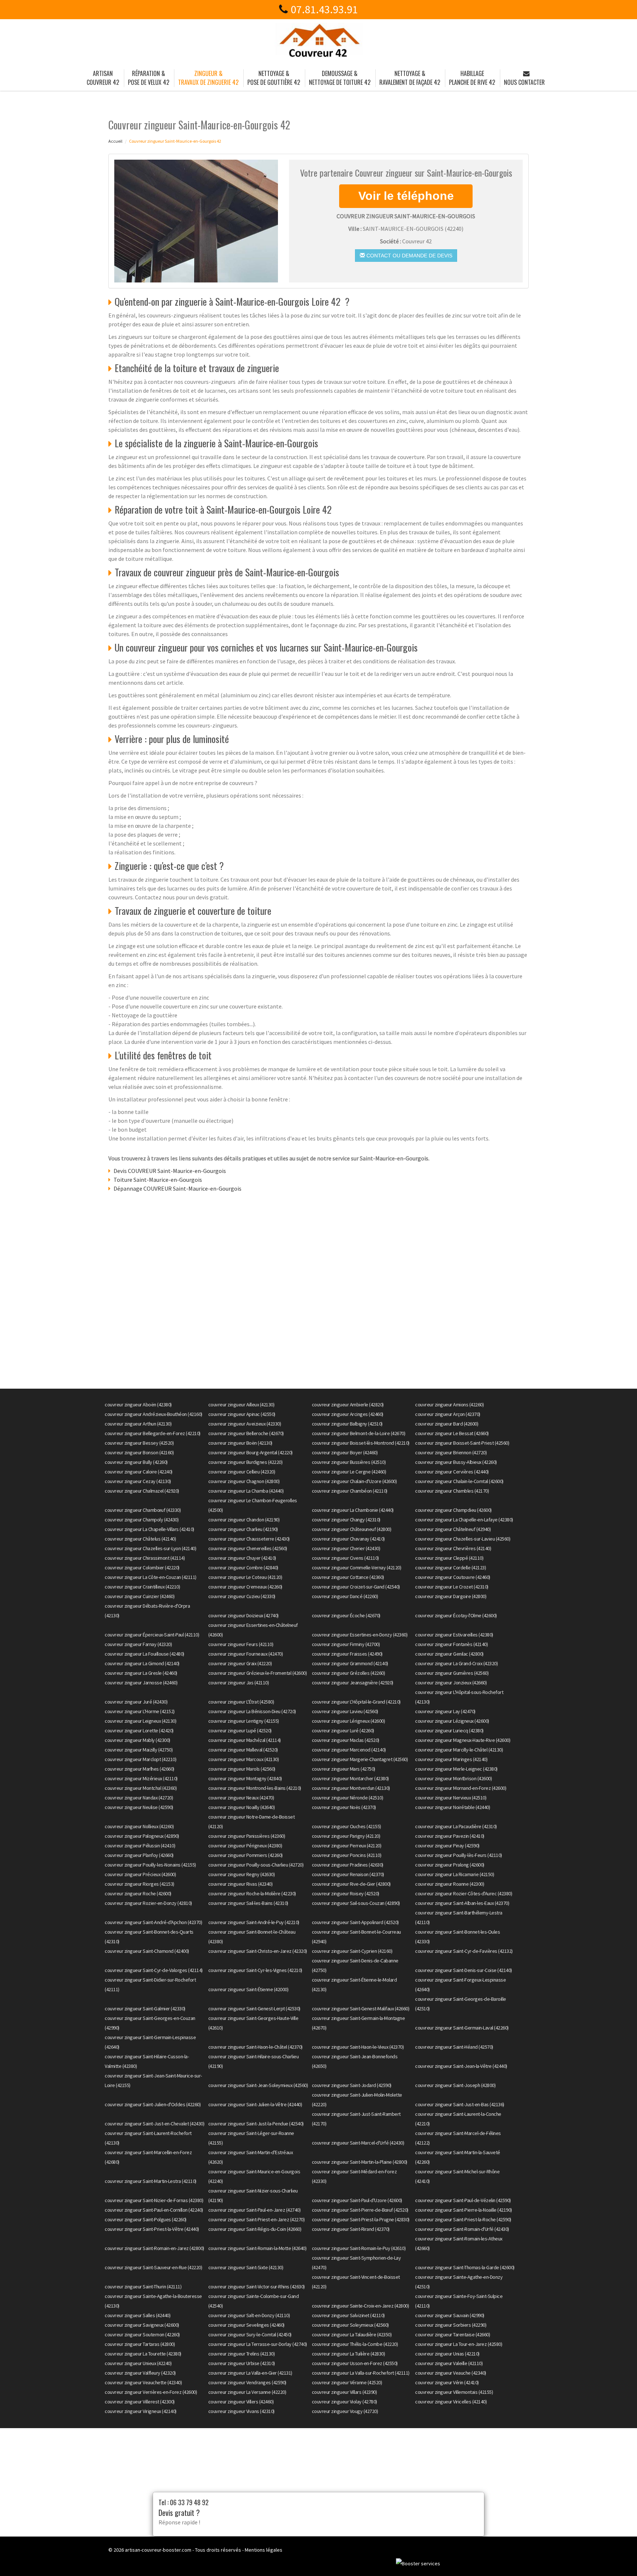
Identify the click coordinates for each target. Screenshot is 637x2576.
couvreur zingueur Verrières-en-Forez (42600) (151, 2392)
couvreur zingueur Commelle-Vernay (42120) (357, 1568)
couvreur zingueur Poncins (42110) (347, 1855)
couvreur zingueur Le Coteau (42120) (245, 1577)
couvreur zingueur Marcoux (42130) (244, 1759)
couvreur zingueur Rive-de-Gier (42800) (351, 1884)
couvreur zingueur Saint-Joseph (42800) (455, 2085)
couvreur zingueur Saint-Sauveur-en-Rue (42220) (153, 2267)
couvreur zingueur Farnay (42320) (138, 1644)
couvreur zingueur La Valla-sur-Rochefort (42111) (361, 2373)
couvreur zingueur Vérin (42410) (447, 2382)
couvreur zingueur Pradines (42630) (348, 1865)
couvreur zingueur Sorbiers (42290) (451, 2325)
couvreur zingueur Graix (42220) (240, 1663)
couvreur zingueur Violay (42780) (344, 2402)
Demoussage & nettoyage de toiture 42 (340, 78)
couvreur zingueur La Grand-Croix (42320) (456, 1663)
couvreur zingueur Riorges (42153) (140, 1884)
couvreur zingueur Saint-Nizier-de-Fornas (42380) (154, 2200)
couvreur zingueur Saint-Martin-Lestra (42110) (151, 2181)
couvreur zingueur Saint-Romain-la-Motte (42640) (257, 2248)
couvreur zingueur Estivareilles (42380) (454, 1635)
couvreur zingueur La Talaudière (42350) (352, 2334)
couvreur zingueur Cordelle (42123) (450, 1568)
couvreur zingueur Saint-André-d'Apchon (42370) (153, 1922)
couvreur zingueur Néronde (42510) (348, 1798)
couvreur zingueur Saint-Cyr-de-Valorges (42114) (154, 1970)
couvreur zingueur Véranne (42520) (347, 2382)
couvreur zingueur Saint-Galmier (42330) (145, 2009)
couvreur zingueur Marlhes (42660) (140, 1769)
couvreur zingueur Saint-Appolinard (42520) (355, 1922)
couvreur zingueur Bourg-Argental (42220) (250, 1452)
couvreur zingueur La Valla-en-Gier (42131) (250, 2373)
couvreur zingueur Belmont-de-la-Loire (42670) (359, 1433)
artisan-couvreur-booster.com (158, 2550)
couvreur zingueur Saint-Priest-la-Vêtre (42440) (152, 2229)
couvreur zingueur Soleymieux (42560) (350, 2325)
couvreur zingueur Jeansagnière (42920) (353, 1683)
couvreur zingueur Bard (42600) (447, 1424)
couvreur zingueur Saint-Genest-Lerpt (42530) (254, 2009)
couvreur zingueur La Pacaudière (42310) (456, 1826)
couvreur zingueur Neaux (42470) (241, 1798)
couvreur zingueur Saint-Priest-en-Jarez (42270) (257, 2219)
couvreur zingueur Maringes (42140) (451, 1759)
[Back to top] (617, 2556)
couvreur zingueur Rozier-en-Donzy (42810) (148, 1903)
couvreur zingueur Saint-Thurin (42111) (143, 2287)
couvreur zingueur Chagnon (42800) (244, 1481)
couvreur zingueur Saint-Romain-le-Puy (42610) (359, 2248)
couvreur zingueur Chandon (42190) (244, 1520)
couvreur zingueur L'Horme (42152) (140, 1711)
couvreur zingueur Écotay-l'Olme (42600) (456, 1615)
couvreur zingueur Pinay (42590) (447, 1846)
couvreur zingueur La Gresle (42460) (141, 1673)
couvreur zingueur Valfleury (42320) (140, 2373)
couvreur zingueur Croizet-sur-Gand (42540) (356, 1587)
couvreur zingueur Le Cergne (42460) (349, 1472)
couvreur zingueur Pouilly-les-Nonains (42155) (150, 1865)
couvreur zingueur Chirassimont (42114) (145, 1558)
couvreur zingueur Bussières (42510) (349, 1462)
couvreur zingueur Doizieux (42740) (243, 1615)
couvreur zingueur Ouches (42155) (347, 1826)
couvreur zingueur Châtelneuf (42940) (453, 1529)
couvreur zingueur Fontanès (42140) (451, 1644)
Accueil (115, 141)
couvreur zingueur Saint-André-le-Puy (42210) (254, 1922)
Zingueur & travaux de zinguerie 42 (208, 78)
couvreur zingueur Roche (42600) (138, 1893)
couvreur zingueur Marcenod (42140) (349, 1750)
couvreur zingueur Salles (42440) (138, 2315)
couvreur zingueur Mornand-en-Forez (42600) (461, 1788)
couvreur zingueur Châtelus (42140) (140, 1539)
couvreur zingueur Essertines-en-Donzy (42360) (360, 1635)
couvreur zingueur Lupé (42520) (240, 1730)
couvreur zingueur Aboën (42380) (138, 1405)
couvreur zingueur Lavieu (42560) (345, 1711)
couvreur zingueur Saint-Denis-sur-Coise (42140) (464, 1970)
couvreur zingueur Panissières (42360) (247, 1836)
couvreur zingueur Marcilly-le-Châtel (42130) (459, 1750)
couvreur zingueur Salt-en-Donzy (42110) (249, 2315)
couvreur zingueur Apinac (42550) (242, 1414)
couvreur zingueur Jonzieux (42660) (451, 1683)
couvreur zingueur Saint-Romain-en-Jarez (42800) (154, 2248)
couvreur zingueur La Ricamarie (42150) (455, 1874)
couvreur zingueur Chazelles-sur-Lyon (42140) (150, 1548)
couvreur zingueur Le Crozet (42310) (452, 1587)
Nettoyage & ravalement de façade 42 (410, 78)
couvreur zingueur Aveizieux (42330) (245, 1424)
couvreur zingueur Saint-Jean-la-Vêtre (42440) (461, 2066)
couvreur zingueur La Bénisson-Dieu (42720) (252, 1711)
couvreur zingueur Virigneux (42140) (141, 2411)
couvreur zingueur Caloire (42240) (139, 1472)
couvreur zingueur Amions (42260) (449, 1405)
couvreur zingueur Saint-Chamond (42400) (147, 1951)
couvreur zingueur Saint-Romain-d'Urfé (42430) (462, 2229)
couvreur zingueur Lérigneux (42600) (349, 1721)
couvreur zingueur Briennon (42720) (451, 1452)
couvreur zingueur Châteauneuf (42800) (352, 1529)
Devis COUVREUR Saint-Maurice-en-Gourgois (170, 1171)
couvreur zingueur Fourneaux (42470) (246, 1654)
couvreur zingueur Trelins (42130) (242, 2354)
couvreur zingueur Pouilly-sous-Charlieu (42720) (256, 1865)
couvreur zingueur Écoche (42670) (346, 1615)
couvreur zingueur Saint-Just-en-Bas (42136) (460, 2104)
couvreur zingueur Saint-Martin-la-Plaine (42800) (360, 2162)
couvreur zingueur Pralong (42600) (450, 1865)
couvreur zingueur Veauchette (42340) (143, 2382)
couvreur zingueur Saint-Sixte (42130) (246, 2267)
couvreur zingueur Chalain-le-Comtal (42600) (459, 1481)
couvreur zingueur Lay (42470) (445, 1711)
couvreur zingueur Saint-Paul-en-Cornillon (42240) (154, 2210)
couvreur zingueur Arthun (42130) (138, 1424)
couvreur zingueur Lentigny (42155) (244, 1721)
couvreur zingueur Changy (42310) (346, 1520)
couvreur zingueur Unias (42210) (447, 2354)
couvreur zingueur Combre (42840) (243, 1568)
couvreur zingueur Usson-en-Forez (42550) (355, 2363)
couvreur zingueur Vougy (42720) (345, 2411)
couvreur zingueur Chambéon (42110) (350, 1491)
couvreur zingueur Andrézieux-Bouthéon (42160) (154, 1414)
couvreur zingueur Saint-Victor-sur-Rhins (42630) (257, 2287)
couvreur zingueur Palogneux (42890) (142, 1836)
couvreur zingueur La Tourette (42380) (143, 2354)
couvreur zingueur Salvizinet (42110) (348, 2315)
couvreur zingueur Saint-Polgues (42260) (146, 2219)
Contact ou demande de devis (409, 256)
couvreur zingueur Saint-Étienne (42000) (248, 1989)
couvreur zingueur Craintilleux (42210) (142, 1587)
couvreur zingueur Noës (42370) (344, 1807)
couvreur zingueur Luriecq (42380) (449, 1730)
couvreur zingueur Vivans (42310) (241, 2411)
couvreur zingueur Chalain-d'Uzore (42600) (354, 1481)
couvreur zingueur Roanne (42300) (450, 1884)
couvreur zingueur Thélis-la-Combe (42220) (355, 2344)
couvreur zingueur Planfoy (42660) (139, 1855)
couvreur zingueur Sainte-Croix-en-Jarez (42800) (361, 2306)
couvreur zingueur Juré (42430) (136, 1702)
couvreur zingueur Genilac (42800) (449, 1654)
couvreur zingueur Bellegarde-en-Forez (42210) (153, 1433)
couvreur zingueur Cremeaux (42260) (245, 1587)
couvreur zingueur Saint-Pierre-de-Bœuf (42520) (360, 2210)
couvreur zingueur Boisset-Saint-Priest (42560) (462, 1443)
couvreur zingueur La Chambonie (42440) (353, 1510)
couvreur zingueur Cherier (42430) (346, 1548)
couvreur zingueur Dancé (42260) (345, 1596)
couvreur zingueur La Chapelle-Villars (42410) (149, 1529)
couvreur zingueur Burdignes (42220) (246, 1462)
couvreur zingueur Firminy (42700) (346, 1644)
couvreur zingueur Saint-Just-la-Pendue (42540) (256, 2124)
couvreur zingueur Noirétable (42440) (452, 1807)
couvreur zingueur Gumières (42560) (452, 1673)
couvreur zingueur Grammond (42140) (350, 1663)
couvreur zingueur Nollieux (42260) (139, 1826)
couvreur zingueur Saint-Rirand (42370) (351, 2229)
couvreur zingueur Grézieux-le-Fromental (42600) (258, 1673)
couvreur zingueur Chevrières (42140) (453, 1548)
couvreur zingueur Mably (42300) (138, 1740)
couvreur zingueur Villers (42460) (241, 2402)
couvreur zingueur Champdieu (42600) (453, 1510)
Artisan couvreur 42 (103, 78)
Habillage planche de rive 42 (472, 78)
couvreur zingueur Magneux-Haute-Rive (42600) (463, 1740)
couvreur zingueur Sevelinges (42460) (246, 2325)
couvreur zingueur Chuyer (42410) (242, 1558)
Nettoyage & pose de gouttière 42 (274, 78)
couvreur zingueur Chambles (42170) (452, 1491)
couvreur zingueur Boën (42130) (240, 1443)
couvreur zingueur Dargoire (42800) (451, 1596)
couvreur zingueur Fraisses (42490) (347, 1654)
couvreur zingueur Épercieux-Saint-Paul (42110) (152, 1635)
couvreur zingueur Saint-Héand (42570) (454, 2047)
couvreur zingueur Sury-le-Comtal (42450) (250, 2334)
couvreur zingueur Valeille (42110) (449, 2363)
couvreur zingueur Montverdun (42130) (351, 1788)
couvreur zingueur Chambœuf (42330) (143, 1510)
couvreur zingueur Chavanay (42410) (348, 1539)
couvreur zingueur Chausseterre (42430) (249, 1539)
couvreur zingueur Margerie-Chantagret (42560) (360, 1759)
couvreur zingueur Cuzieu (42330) (242, 1596)
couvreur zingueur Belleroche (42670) (246, 1433)
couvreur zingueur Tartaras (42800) (140, 2344)
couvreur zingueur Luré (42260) (343, 1730)
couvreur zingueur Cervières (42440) (452, 1472)
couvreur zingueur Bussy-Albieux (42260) (456, 1462)
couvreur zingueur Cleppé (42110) (449, 1558)
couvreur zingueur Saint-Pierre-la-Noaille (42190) (464, 2210)
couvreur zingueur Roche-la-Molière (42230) (252, 1893)
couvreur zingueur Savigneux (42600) (142, 2325)
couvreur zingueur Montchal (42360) (141, 1788)
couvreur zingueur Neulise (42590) (139, 1807)
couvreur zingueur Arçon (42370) (448, 1414)
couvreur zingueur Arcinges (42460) (348, 1414)
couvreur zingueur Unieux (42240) (138, 2363)
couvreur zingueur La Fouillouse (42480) (145, 1654)
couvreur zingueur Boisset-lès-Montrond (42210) (361, 1443)
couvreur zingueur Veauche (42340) (451, 2373)
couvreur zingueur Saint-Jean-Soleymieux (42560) (258, 2085)
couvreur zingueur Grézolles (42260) (349, 1673)
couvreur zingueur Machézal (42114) (245, 1740)
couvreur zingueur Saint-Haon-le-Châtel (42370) (255, 2047)
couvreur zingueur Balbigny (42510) (347, 1424)
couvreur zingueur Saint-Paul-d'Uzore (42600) (357, 2200)
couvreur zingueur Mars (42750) (344, 1769)
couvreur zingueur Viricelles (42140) (451, 2402)
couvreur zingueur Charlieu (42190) (243, 1529)
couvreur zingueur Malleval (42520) (243, 1750)
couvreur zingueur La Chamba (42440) (246, 1491)
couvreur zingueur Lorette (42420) (139, 1730)
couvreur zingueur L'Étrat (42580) (241, 1702)
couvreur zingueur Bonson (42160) (139, 1452)
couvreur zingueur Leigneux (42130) (140, 1721)
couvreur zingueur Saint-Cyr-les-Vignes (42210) (255, 1970)
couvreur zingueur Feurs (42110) (241, 1644)
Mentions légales (264, 2550)
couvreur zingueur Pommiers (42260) (246, 1855)
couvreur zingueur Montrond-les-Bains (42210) (255, 1788)
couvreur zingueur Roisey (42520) (346, 1893)
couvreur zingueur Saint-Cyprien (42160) (352, 1951)
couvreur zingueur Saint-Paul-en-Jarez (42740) (255, 2210)
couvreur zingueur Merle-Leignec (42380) (456, 1769)
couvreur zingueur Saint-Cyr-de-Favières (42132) (464, 1951)
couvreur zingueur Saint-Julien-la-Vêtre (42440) (255, 2104)
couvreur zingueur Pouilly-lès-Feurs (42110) (459, 1855)
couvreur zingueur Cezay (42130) (138, 1481)
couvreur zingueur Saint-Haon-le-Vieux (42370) (358, 2047)
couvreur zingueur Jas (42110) (239, 1683)
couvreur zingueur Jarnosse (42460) (141, 1683)
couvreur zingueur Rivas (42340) (241, 1884)
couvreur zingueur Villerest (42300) (140, 2402)
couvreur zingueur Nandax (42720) (139, 1798)
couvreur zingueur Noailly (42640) (242, 1807)
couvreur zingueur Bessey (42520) (139, 1443)
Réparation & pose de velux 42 (149, 78)
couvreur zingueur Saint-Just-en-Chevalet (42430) (154, 2124)
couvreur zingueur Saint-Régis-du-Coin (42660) (255, 2229)
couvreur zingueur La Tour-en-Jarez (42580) (459, 2344)
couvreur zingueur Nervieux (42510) (451, 1798)
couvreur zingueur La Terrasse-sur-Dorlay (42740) (258, 2344)
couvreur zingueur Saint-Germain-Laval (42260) (462, 2028)
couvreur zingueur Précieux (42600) (140, 1874)
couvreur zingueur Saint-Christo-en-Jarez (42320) (258, 1951)
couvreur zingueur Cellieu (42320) (242, 1472)
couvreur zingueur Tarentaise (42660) (452, 2334)
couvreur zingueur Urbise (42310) (242, 2363)
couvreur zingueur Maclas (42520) (346, 1740)
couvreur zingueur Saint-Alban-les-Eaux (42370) (462, 1903)
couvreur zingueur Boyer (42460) (345, 1452)
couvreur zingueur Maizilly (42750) (139, 1750)
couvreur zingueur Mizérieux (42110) (141, 1778)
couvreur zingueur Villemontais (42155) (454, 2392)
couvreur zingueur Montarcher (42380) (350, 1778)
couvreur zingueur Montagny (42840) (245, 1778)
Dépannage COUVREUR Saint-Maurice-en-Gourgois (177, 1188)
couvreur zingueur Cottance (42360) (348, 1577)
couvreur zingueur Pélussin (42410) (140, 1846)
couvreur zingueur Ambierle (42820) (348, 1405)
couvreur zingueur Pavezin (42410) (450, 1836)
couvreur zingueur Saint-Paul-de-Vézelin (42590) (463, 2200)
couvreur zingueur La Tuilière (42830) (349, 2354)
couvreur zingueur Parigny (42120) (346, 1836)
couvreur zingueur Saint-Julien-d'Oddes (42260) (153, 2104)
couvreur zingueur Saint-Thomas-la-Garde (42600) (465, 2267)
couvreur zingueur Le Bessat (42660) (452, 1433)
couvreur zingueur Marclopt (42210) (140, 1759)
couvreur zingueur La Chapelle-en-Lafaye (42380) (464, 1520)
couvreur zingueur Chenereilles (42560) (248, 1548)
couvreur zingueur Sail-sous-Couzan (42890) (356, 1903)
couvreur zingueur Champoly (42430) (142, 1520)
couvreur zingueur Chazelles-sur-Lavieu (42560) (463, 1539)
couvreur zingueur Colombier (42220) (142, 1568)
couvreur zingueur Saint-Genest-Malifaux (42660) (361, 2009)
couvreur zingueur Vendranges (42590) (247, 2382)
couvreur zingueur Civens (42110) (345, 1558)
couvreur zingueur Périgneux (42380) (245, 1846)
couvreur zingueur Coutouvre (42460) (453, 1577)
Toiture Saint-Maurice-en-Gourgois (158, 1180)
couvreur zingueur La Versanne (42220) (247, 2392)
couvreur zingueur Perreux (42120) (347, 1846)
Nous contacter (524, 82)
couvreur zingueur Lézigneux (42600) (452, 1721)
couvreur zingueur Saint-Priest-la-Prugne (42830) (361, 2219)
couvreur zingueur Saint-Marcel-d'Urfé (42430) (358, 2143)
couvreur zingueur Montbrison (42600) (453, 1778)
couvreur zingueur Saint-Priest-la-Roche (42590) (463, 2219)
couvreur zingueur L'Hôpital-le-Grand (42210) (356, 1702)
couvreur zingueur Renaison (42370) (348, 1874)
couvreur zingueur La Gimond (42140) (142, 1663)
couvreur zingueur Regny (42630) (242, 1874)
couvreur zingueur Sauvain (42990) (450, 2315)
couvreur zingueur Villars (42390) (344, 2392)
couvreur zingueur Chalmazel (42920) (142, 1491)
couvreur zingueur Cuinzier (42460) (140, 1596)
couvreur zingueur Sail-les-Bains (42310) (248, 1903)
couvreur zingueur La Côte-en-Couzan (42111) (151, 1577)
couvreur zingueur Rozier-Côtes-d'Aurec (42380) (464, 1893)
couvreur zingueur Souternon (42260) (142, 2334)
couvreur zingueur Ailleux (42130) (241, 1405)
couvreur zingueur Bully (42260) (136, 1462)
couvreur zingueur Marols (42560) (242, 1769)
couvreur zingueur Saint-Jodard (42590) (352, 2085)
